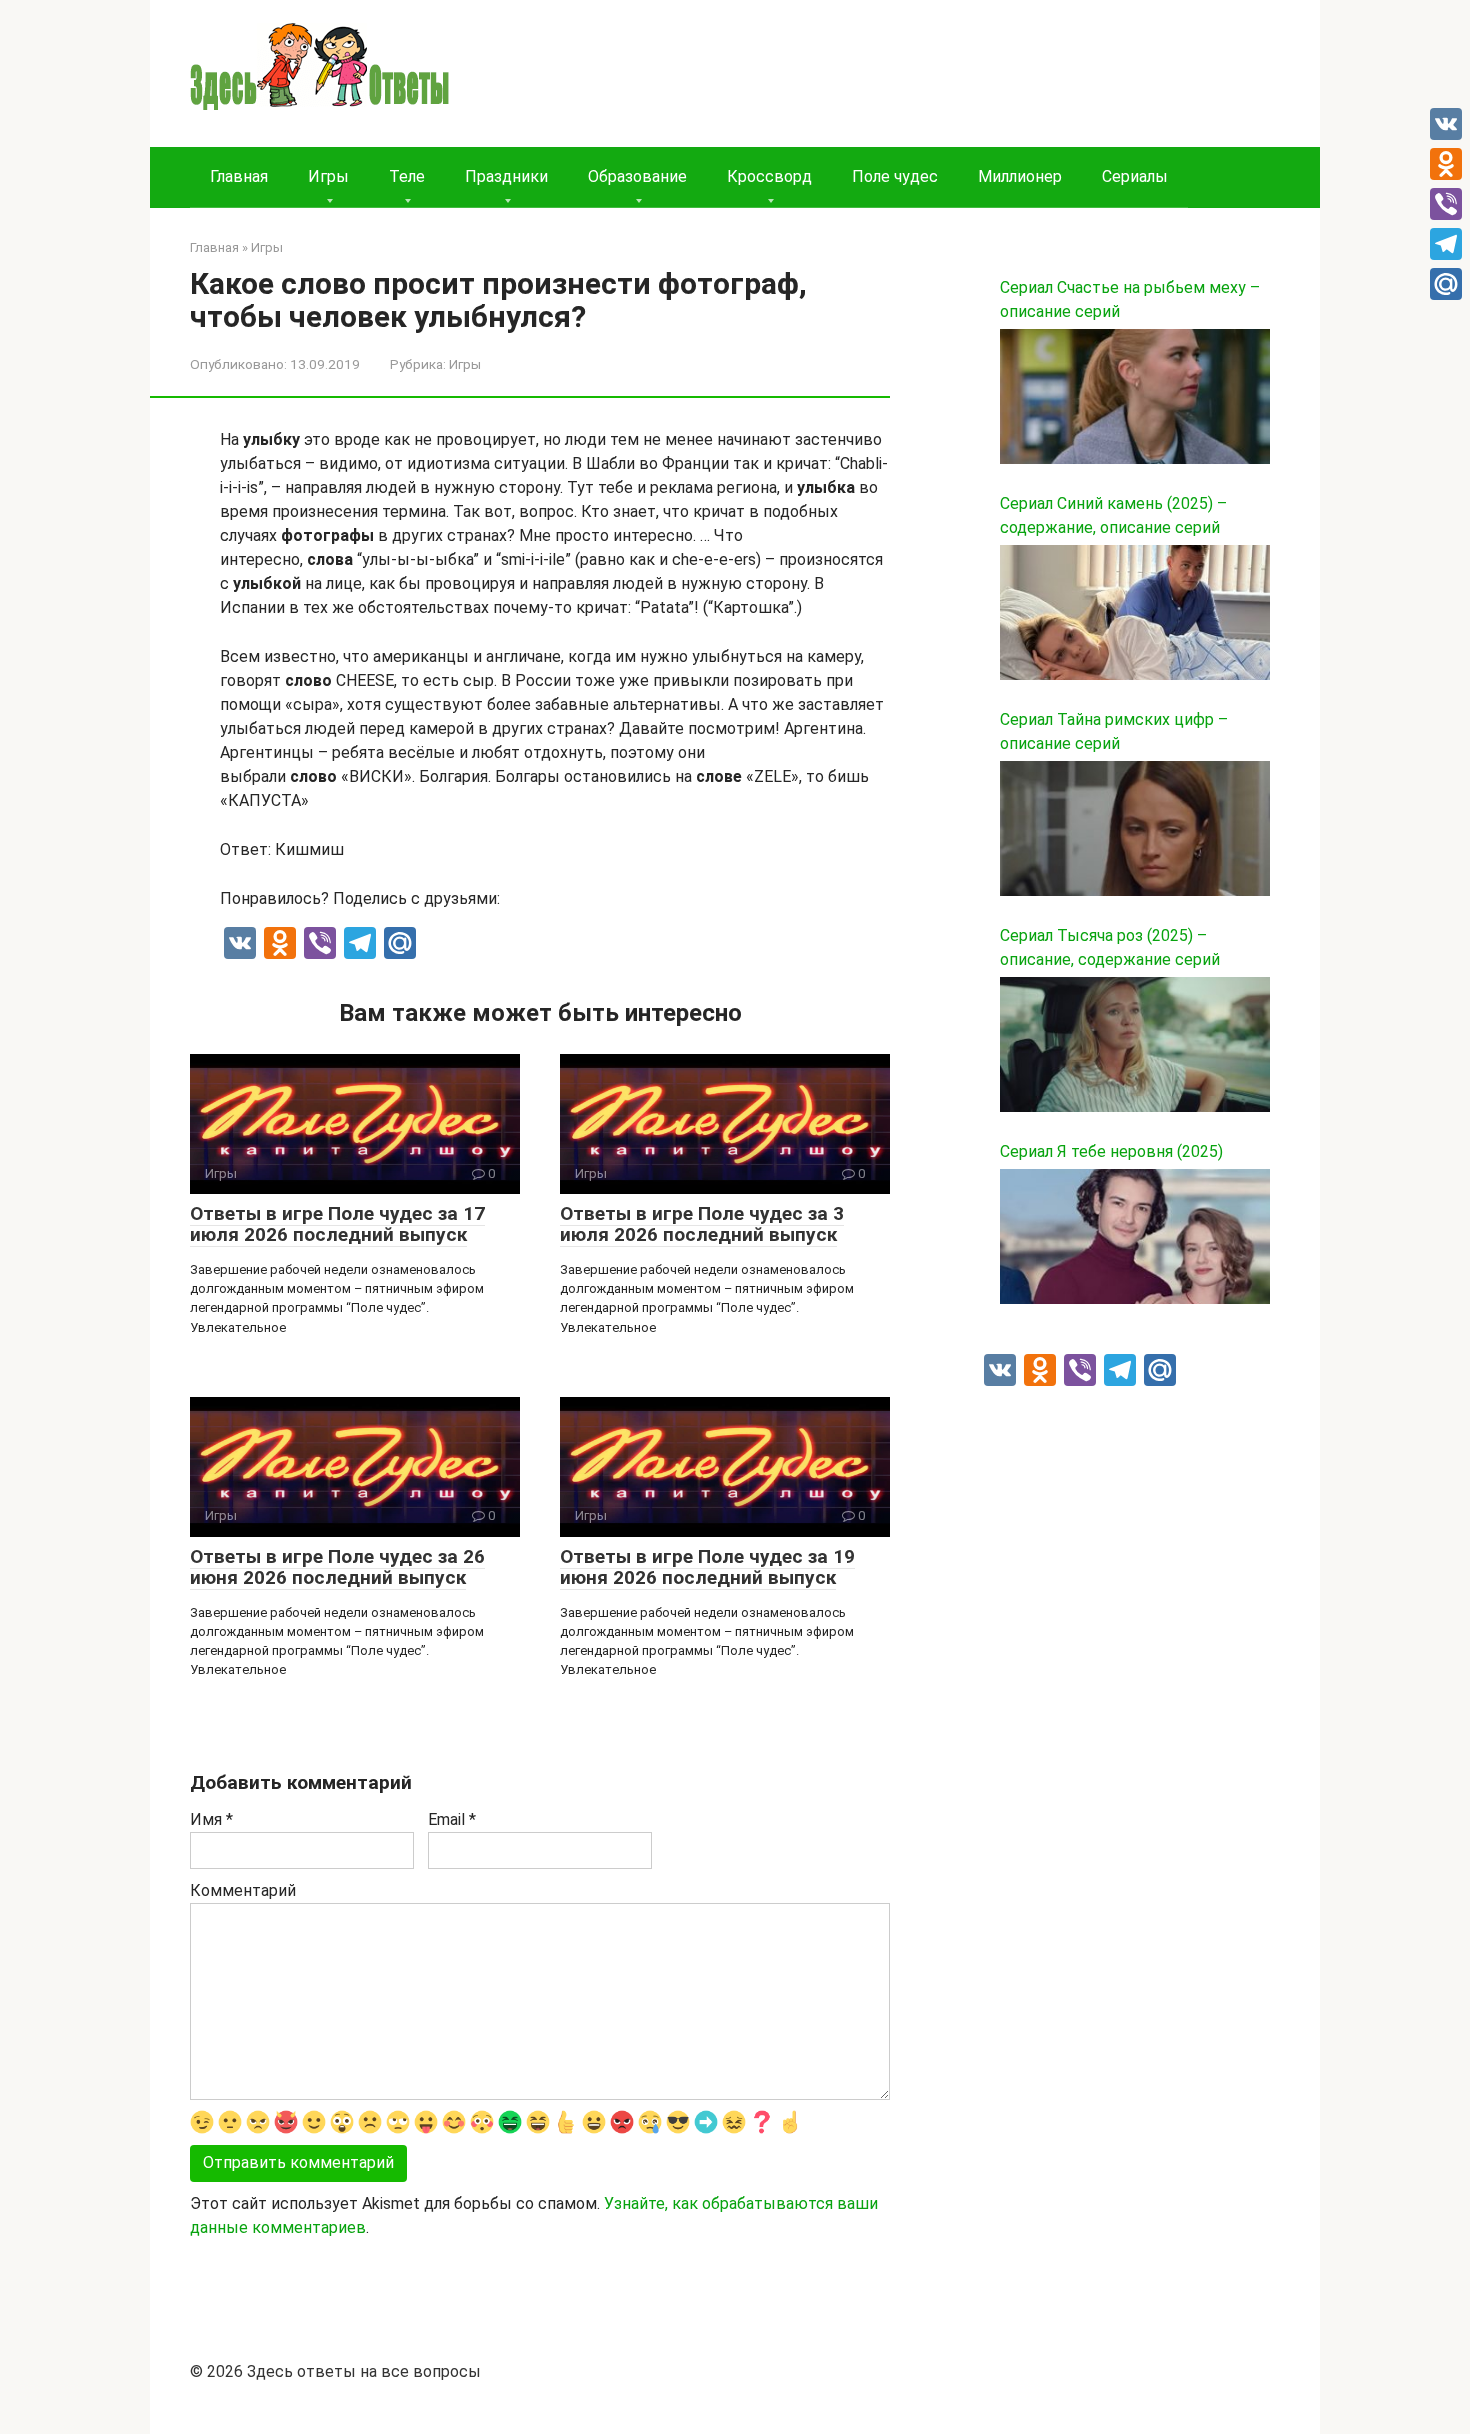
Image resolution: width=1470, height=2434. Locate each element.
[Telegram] (1446, 244)
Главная (239, 176)
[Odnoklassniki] (1446, 164)
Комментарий (243, 1890)
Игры (328, 176)
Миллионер (1020, 176)
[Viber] (1446, 204)
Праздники (506, 176)
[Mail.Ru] (1446, 284)
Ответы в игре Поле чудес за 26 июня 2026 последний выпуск (337, 1567)
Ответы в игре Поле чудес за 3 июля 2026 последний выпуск (702, 1224)
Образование (637, 176)
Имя (211, 1819)
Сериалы (1135, 176)
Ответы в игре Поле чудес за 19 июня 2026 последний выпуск (707, 1567)
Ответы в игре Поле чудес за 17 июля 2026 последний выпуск (337, 1224)
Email (452, 1819)
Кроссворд (769, 176)
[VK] (1446, 124)
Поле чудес (895, 176)
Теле (407, 176)
